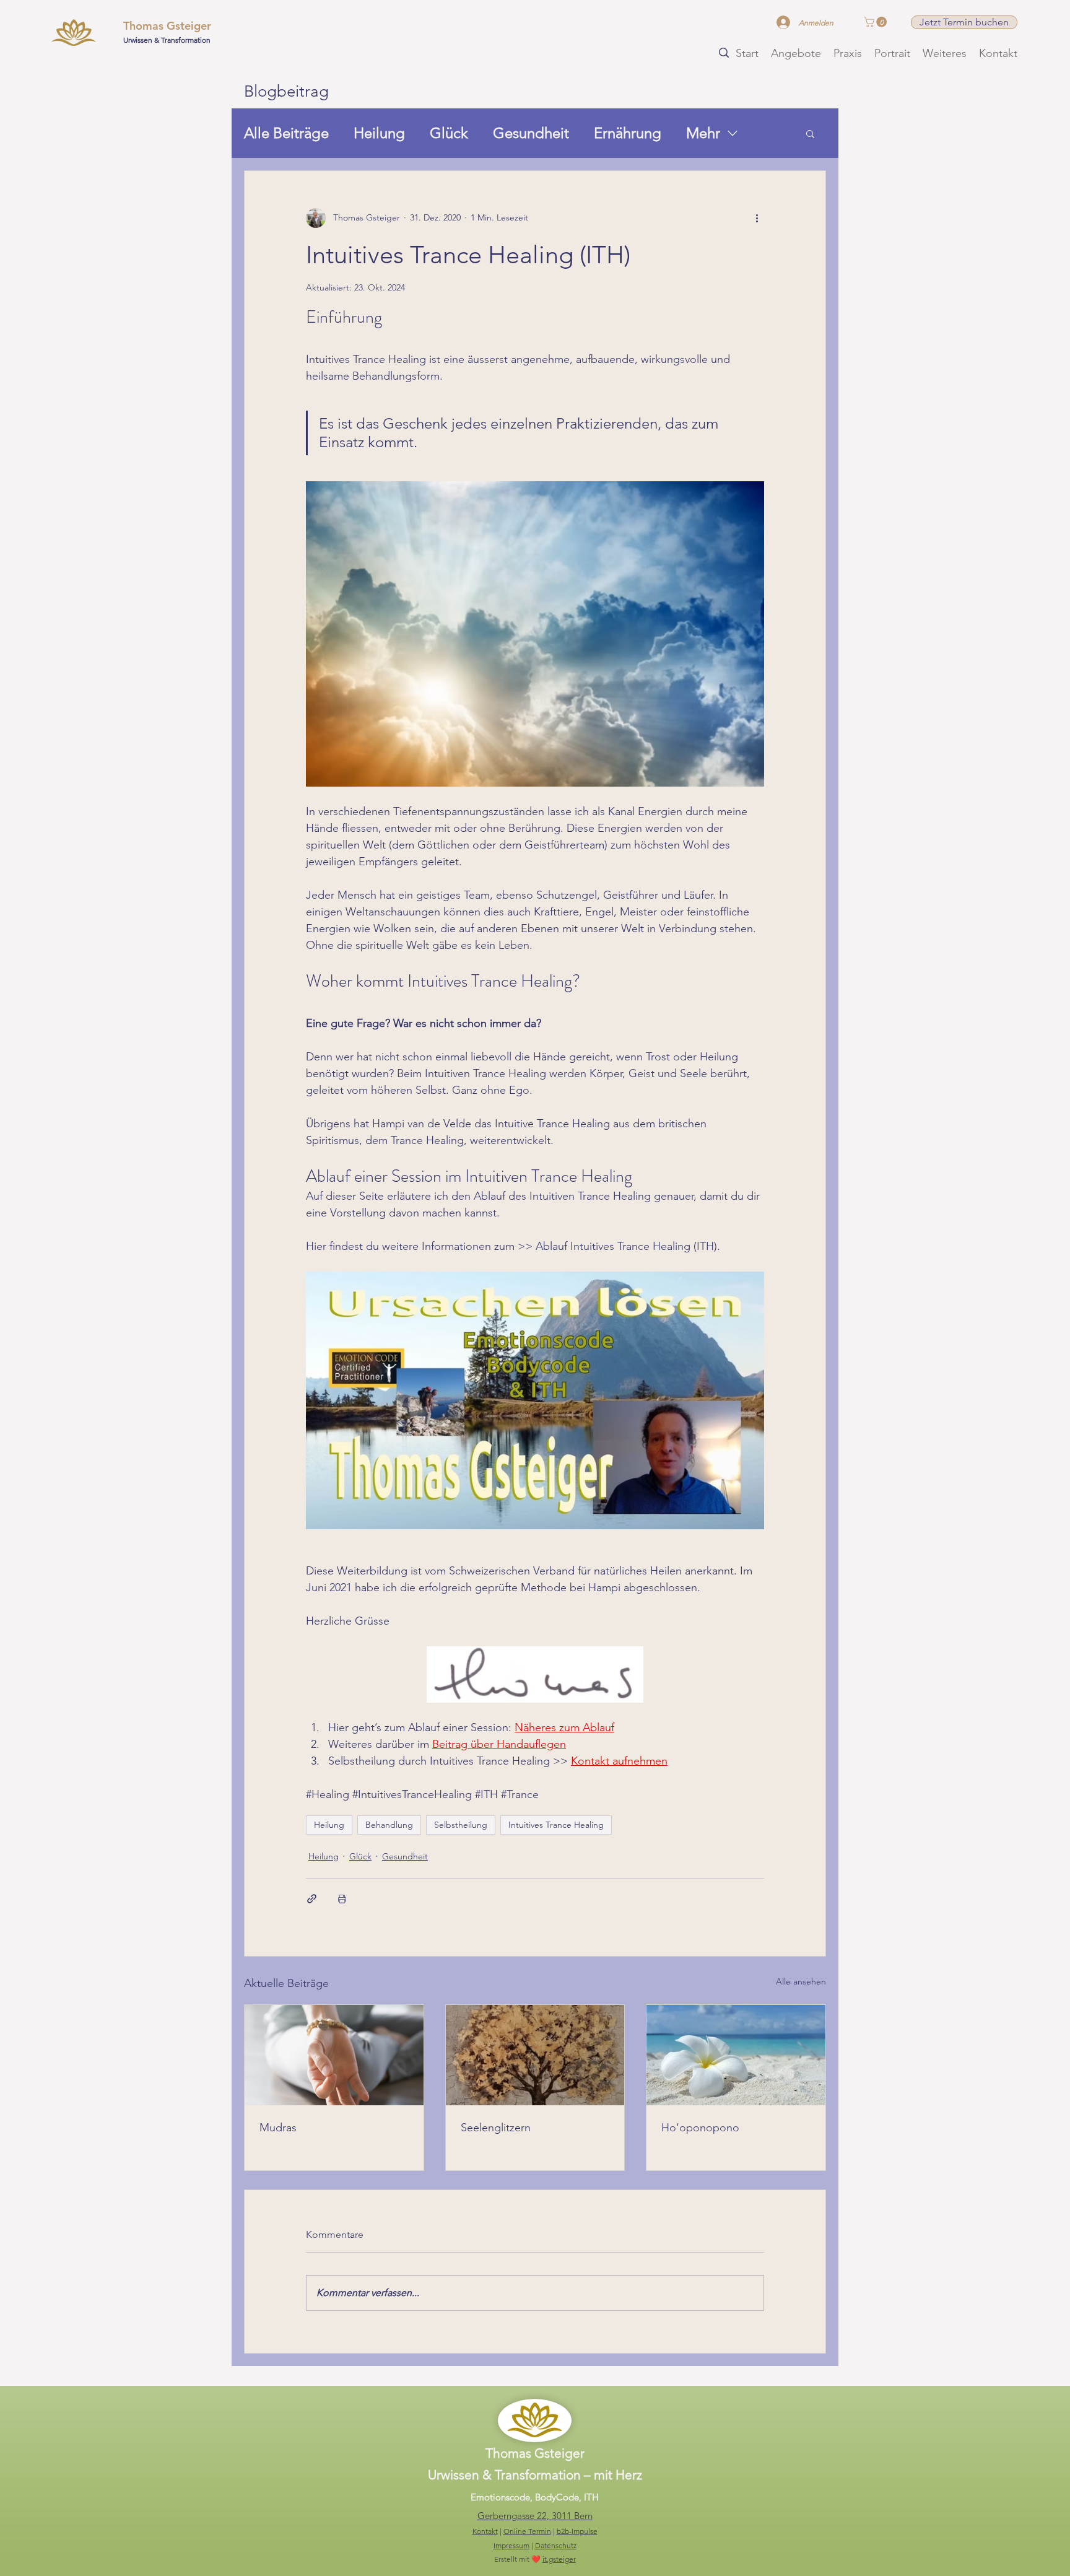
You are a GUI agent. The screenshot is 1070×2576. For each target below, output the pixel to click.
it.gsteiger (559, 2559)
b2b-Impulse (577, 2531)
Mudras (278, 2128)
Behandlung (389, 1825)
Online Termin (527, 2531)
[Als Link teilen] (312, 1899)
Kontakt (485, 2531)
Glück (449, 133)
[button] (876, 22)
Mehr (703, 133)
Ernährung (628, 133)
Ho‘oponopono (700, 2128)
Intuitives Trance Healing (556, 1825)
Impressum (511, 2545)
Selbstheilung (461, 1825)
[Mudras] (334, 2055)
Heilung (379, 133)
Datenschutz (556, 2545)
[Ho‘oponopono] (736, 2055)
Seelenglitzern (496, 2128)
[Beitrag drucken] (342, 1899)
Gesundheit (531, 133)
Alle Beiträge (286, 133)
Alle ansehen (801, 1981)
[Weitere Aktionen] (757, 218)
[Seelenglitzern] (535, 2055)
